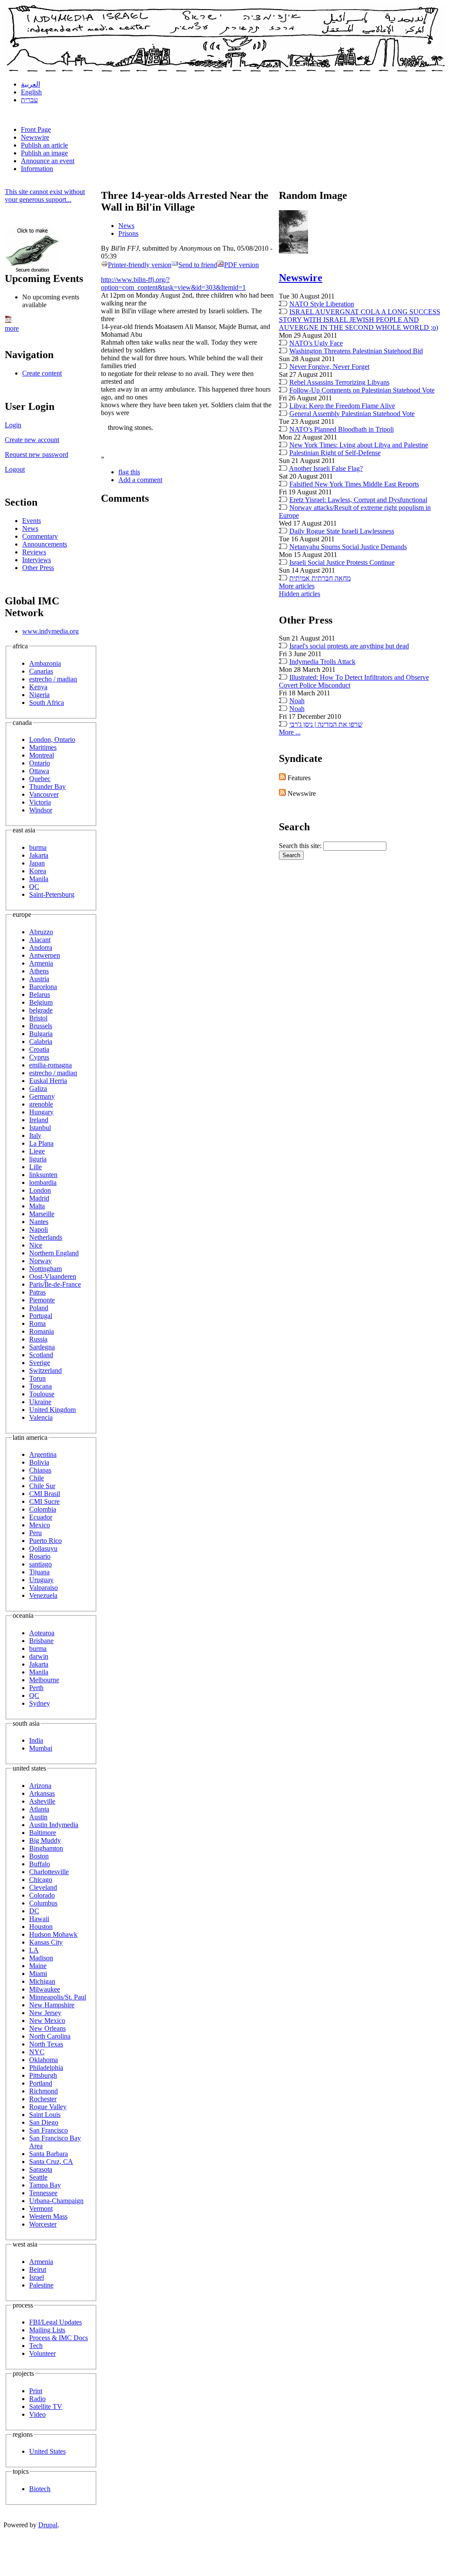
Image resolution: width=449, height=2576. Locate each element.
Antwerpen (45, 955)
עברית (29, 100)
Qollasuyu (43, 1548)
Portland (41, 2083)
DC (34, 1911)
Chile (37, 1478)
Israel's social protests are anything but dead (349, 646)
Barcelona (43, 987)
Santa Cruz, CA (51, 2162)
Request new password (37, 454)
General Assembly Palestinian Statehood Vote (352, 414)
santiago (40, 1564)
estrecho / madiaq (53, 679)
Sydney (40, 1703)
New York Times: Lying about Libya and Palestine (359, 445)
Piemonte (42, 1300)
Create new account (32, 440)
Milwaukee (45, 1989)
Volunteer (42, 2353)
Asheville (42, 1801)
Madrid (39, 1198)
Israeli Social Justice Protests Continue (342, 562)
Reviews (34, 552)
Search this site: (301, 846)
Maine (38, 1966)
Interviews (37, 560)
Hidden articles (300, 594)
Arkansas (42, 1793)
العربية (30, 84)
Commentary (40, 536)
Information (37, 169)
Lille (35, 1167)
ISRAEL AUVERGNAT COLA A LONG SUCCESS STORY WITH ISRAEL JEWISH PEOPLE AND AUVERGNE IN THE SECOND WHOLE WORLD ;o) (360, 320)
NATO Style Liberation (322, 304)
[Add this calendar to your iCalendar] (8, 320)
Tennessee (43, 2193)
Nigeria (39, 695)
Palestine (41, 2285)
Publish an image (44, 153)
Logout (15, 469)
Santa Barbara (49, 2154)
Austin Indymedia (54, 1825)
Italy (35, 1135)
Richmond (44, 2091)
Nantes (39, 1222)
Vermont (41, 2209)
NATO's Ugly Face (316, 343)
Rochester (43, 2099)
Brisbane (41, 1641)
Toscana (40, 1386)
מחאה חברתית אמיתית (320, 578)
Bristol (38, 1018)
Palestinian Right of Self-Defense (335, 453)
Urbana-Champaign (56, 2201)
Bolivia (39, 1462)
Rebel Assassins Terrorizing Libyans (339, 382)
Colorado (42, 1895)
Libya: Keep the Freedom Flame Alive (342, 406)
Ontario (40, 763)
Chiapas (40, 1470)
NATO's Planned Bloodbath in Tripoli (342, 429)
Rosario (40, 1556)
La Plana (41, 1143)
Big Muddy (45, 1840)
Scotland (41, 1355)
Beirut (38, 2269)
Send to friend (198, 265)
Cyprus (39, 1057)
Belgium (41, 1002)
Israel (37, 2277)
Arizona (40, 1786)
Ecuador (41, 1517)
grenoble (41, 1104)
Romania (42, 1331)
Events (32, 521)
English (31, 92)
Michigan (42, 1981)
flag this (129, 472)
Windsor (41, 810)
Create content (42, 373)
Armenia (41, 963)
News (30, 528)
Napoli (39, 1229)
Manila (39, 879)
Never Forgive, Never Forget (329, 367)
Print (36, 2391)
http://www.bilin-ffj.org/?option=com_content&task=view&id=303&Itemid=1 (173, 283)
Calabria (41, 1041)
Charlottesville (49, 1872)
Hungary (41, 1112)
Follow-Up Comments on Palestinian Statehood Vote (362, 390)
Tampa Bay (45, 2185)
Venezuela (43, 1595)
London (40, 1190)
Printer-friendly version (140, 265)
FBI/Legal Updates (55, 2322)
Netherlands (46, 1237)
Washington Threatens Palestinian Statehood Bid (356, 351)
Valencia (41, 1417)
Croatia (39, 1049)
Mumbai (41, 1748)
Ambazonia (45, 663)
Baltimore (43, 1833)
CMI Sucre (44, 1501)
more (12, 328)
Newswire (35, 137)
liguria (38, 1159)
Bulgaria (41, 1034)
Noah (297, 701)
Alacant (40, 940)
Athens (39, 971)
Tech (36, 2346)
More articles (297, 586)
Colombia (43, 1509)
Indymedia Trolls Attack (322, 662)
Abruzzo (41, 932)
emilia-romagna (50, 1065)
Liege (37, 1151)
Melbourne (44, 1680)
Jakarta (39, 855)
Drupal (48, 2525)
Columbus (43, 1903)
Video (37, 2414)
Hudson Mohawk (53, 1934)
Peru (35, 1533)
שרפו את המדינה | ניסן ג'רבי (326, 724)
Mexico (40, 1525)
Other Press (38, 568)
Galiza (38, 1088)
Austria (39, 979)
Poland (39, 1308)
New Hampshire (52, 2005)
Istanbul (40, 1128)
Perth (36, 1688)
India (36, 1740)
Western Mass (48, 2216)
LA (34, 1950)
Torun (37, 1378)
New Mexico (47, 2021)
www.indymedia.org (50, 631)
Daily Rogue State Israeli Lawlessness (342, 531)
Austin (38, 1817)
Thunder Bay (47, 787)
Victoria (40, 802)
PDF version (241, 265)
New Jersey (45, 2013)
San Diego (44, 2122)
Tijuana (39, 1572)
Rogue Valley (48, 2107)
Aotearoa (42, 1633)
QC (34, 887)
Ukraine (40, 1402)
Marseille (42, 1214)
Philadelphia (46, 2068)
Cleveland (43, 1887)
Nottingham (45, 1269)
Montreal (42, 755)
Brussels (41, 1026)
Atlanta (39, 1809)
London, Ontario (52, 740)
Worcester (43, 2224)
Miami (38, 1974)
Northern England (54, 1253)
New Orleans (47, 2028)
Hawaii (39, 1919)
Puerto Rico (45, 1541)
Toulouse (42, 1394)
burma (38, 847)
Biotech (40, 2489)
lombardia (43, 1182)
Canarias (41, 671)
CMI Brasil (45, 1494)
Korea (38, 871)
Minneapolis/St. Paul (58, 1997)
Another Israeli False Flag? (326, 468)
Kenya (38, 687)
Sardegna (42, 1347)
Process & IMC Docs (59, 2338)
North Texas (46, 2044)
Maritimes (43, 747)
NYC (37, 2052)
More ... (290, 732)
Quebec (40, 779)
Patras (37, 1292)
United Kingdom (52, 1410)
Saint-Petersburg (52, 894)
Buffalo (40, 1864)
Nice (36, 1245)
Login (13, 425)
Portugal (41, 1316)
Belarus (40, 995)
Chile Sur (42, 1486)
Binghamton (46, 1848)
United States (47, 2451)
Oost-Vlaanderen (53, 1276)
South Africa (47, 703)
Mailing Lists (47, 2330)
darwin (39, 1656)
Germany (42, 1096)
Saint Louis (45, 2115)
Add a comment (140, 480)
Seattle (38, 2177)
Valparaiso (44, 1588)
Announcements (45, 544)
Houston (41, 1927)
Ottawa (39, 771)
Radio (37, 2399)
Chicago (41, 1880)
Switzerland (45, 1370)
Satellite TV (46, 2407)
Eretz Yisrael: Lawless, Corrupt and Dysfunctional (358, 500)
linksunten (43, 1175)
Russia (38, 1339)
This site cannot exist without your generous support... (45, 196)
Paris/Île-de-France (55, 1284)
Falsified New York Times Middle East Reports (354, 484)
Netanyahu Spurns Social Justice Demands (348, 547)
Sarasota (41, 2169)
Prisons (128, 233)
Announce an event (48, 161)
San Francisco (49, 2130)
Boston (39, 1856)
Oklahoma (44, 2060)
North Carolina (50, 2036)
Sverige (40, 1363)
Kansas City (46, 1942)
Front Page (36, 129)
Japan (37, 863)
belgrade (41, 1010)
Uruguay (41, 1580)
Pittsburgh (43, 2075)
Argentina (43, 1454)
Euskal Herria (48, 1081)
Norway (40, 1261)
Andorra (41, 948)
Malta (37, 1206)
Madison (41, 1958)
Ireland (39, 1120)
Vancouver (44, 794)
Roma (37, 1323)
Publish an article (44, 145)
